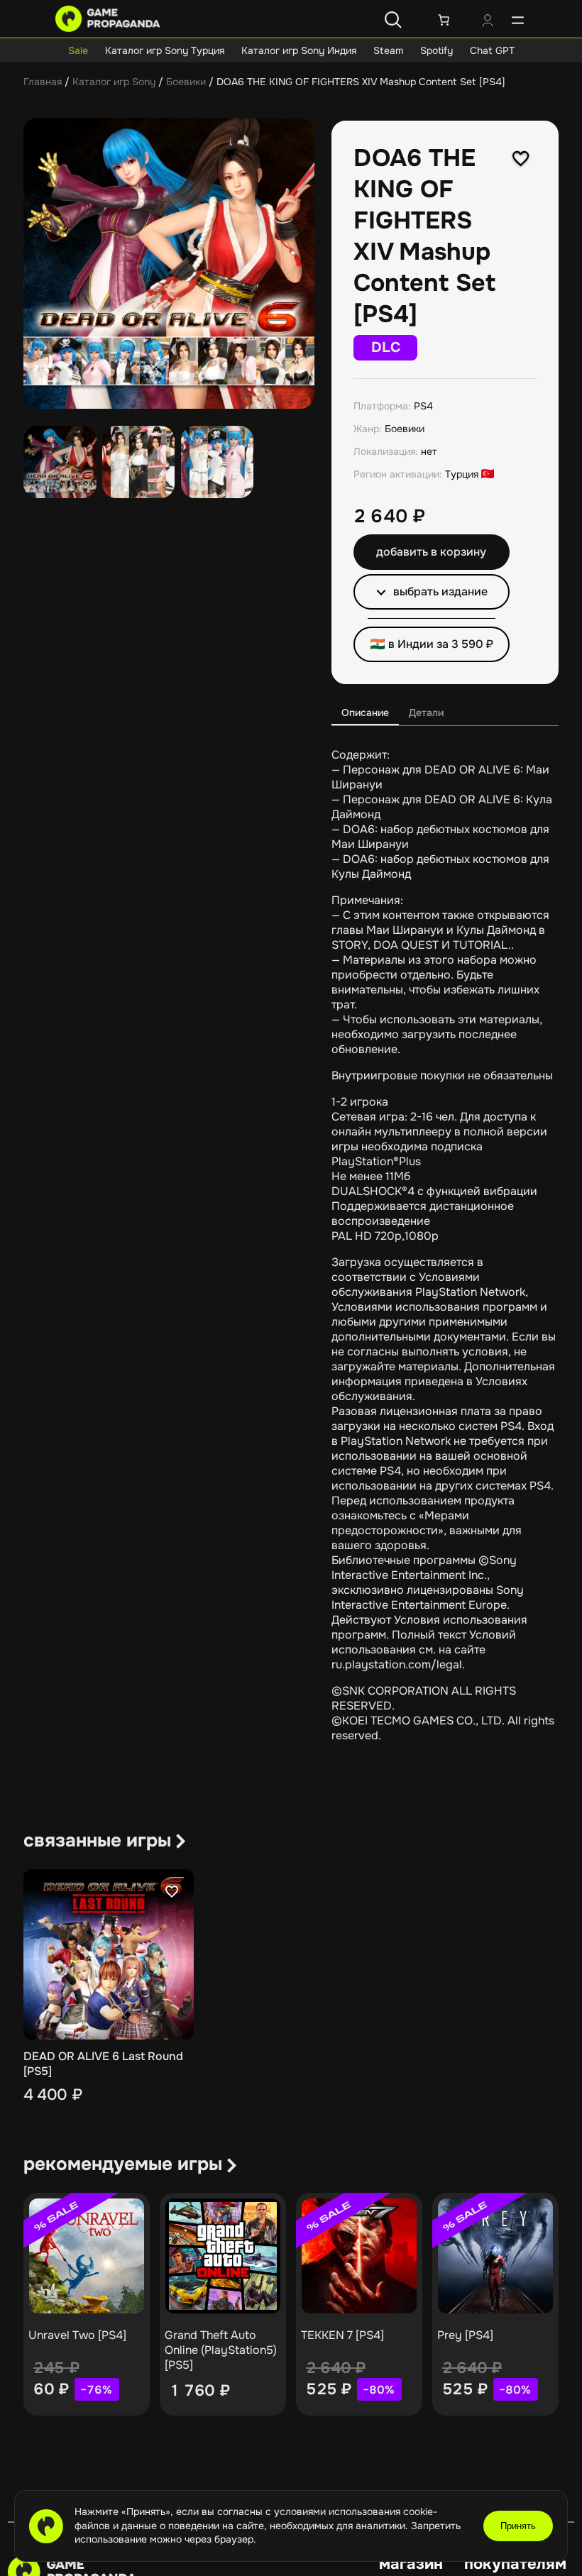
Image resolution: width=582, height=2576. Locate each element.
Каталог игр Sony (114, 82)
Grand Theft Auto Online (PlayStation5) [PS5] (221, 2350)
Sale (78, 50)
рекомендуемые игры (123, 2164)
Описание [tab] (365, 712)
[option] (139, 462)
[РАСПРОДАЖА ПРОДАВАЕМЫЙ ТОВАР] (87, 2256)
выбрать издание (440, 591)
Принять (518, 2526)
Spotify (436, 50)
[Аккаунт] (488, 22)
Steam (388, 50)
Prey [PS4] (465, 2335)
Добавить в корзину (431, 552)
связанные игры (97, 1840)
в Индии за (441, 644)
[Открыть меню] (518, 20)
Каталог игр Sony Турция (165, 50)
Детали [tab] (426, 712)
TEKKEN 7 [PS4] (342, 2335)
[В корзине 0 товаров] (444, 20)
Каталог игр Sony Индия (299, 50)
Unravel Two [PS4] (77, 2335)
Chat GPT (492, 50)
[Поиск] (393, 20)
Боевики (186, 82)
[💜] (521, 158)
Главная (43, 82)
